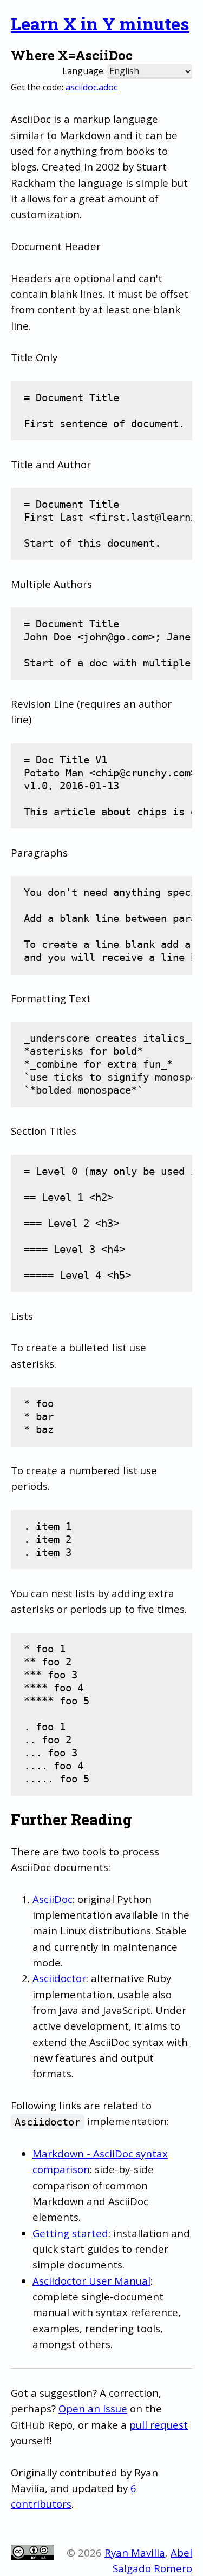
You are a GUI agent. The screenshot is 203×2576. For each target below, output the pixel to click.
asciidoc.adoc (91, 87)
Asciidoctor (59, 1978)
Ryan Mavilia (135, 2552)
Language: (84, 71)
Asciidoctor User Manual (91, 2281)
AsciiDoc (53, 1899)
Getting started (70, 2233)
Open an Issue (93, 2408)
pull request (159, 2425)
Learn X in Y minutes (100, 24)
